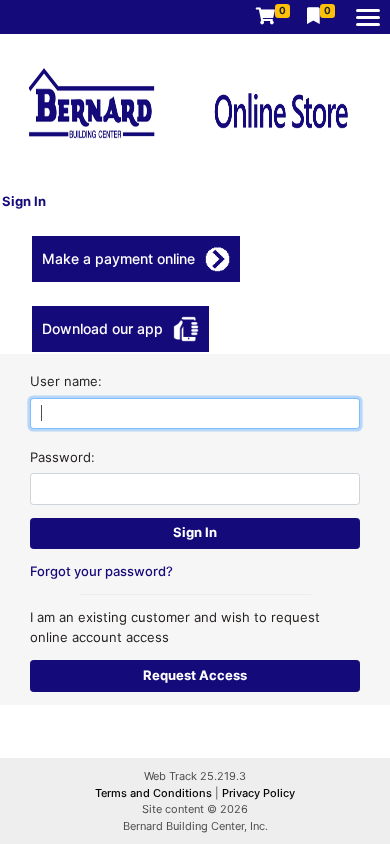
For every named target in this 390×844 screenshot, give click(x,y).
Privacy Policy (258, 793)
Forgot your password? (101, 571)
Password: (62, 457)
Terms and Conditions (155, 793)
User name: (66, 381)
